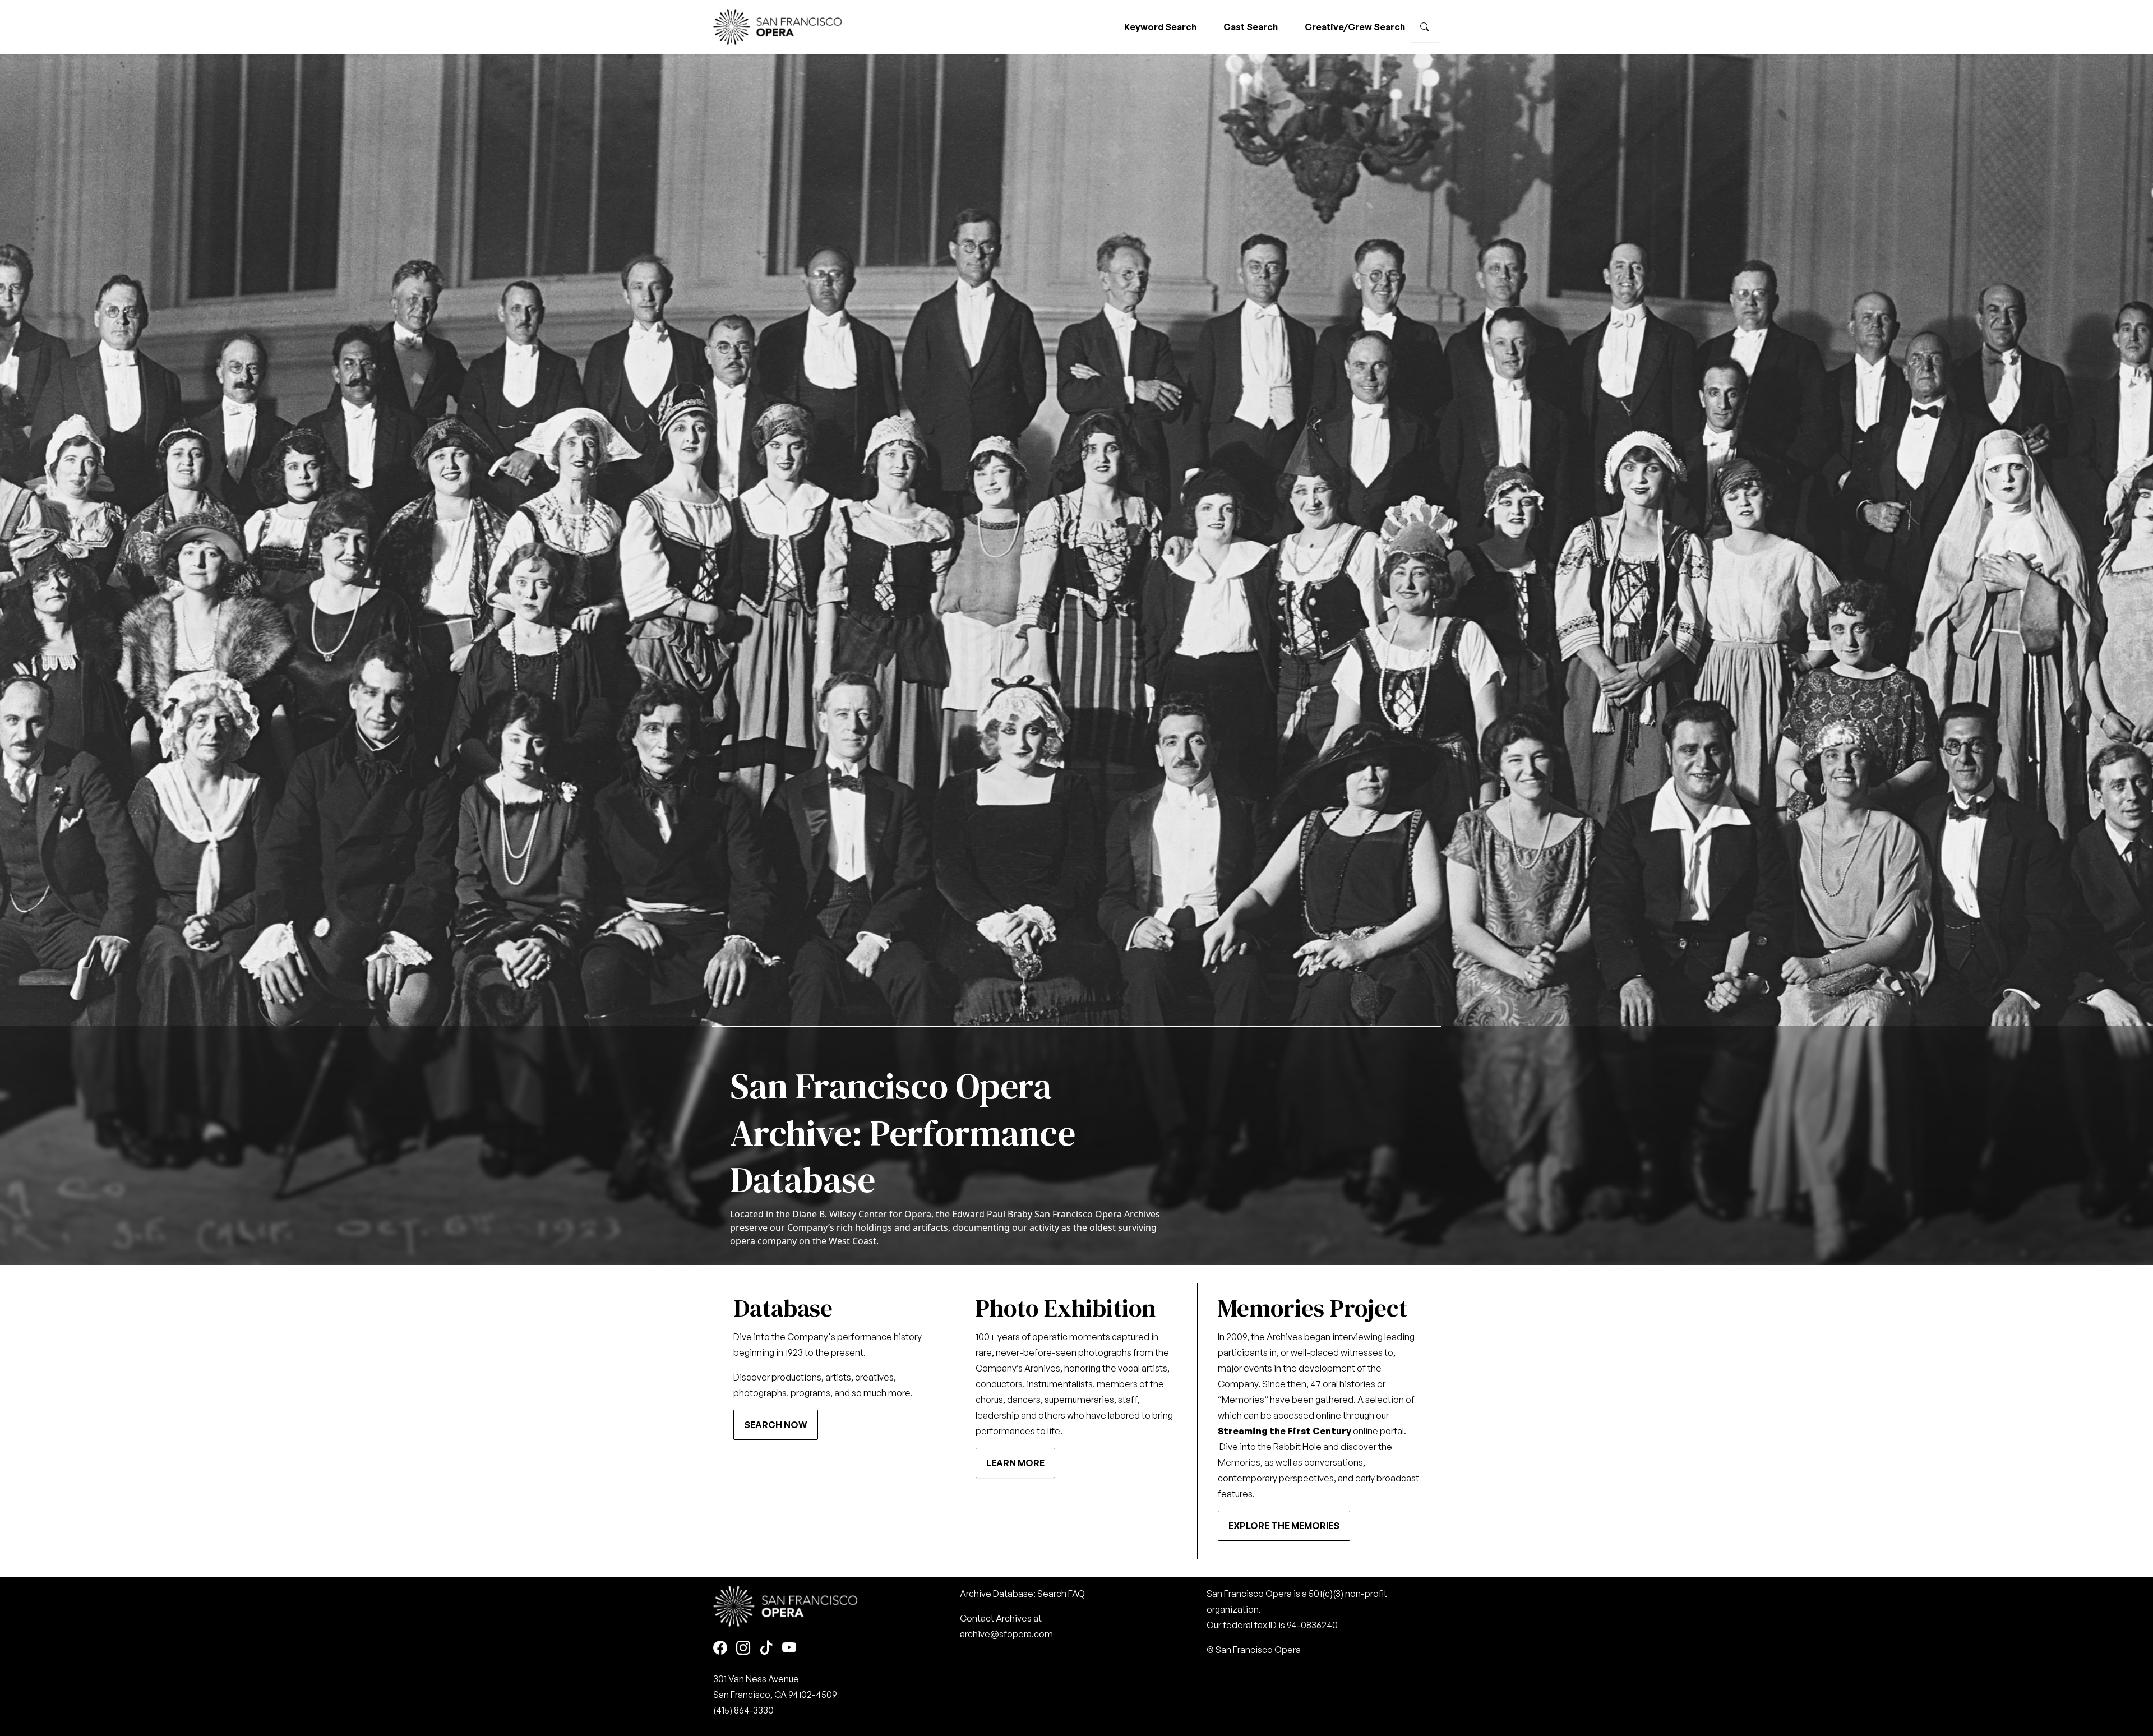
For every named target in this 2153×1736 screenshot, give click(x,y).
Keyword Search (1160, 27)
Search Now (776, 1425)
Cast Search (1251, 27)
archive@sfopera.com (1006, 1634)
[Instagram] (743, 1649)
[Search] (1425, 27)
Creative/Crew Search (1355, 27)
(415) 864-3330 (743, 1710)
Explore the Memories (1284, 1526)
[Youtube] (789, 1649)
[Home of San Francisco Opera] (778, 26)
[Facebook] (720, 1649)
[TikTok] (766, 1649)
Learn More (1015, 1463)
